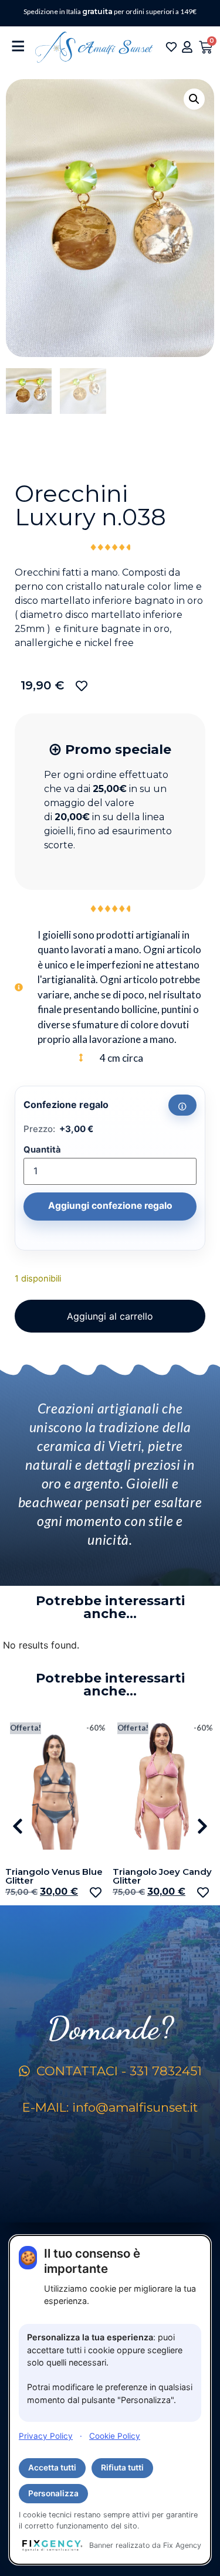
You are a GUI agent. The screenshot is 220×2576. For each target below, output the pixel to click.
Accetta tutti (52, 2468)
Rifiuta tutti (122, 2468)
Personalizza (53, 2493)
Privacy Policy (46, 2436)
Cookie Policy (115, 2436)
